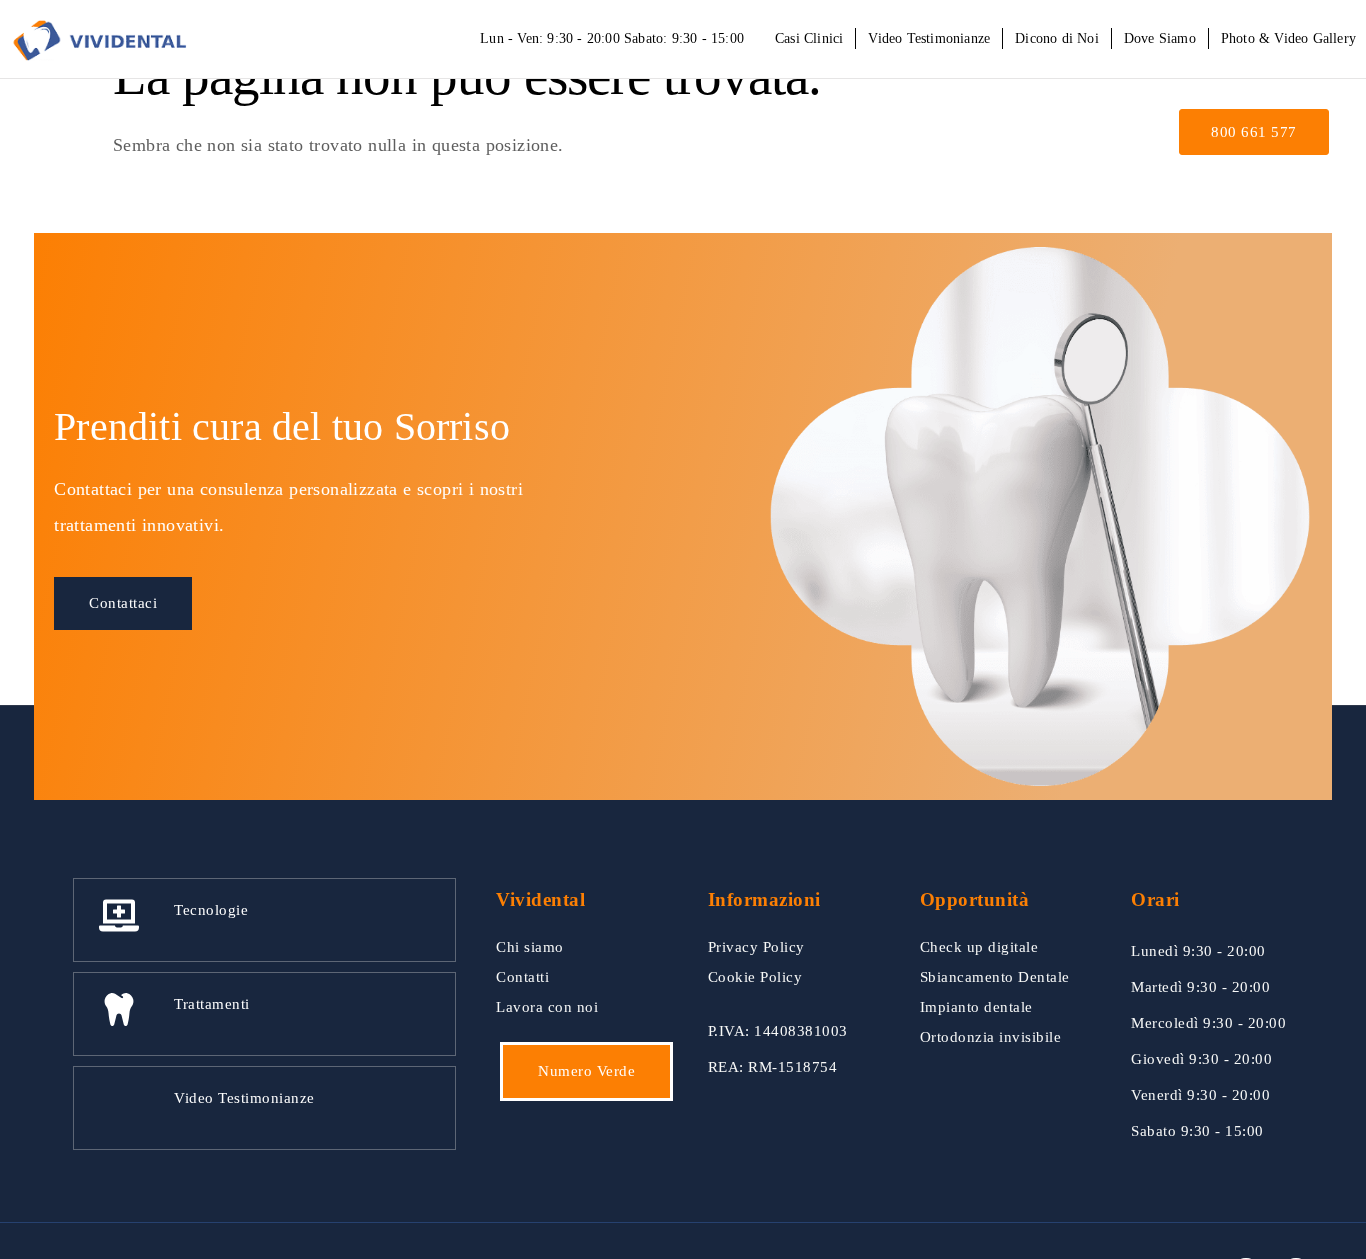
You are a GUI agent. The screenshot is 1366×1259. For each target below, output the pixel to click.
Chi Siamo (711, 135)
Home (630, 135)
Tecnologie (808, 135)
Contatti (1099, 135)
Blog (1030, 135)
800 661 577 (1254, 132)
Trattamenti (929, 135)
